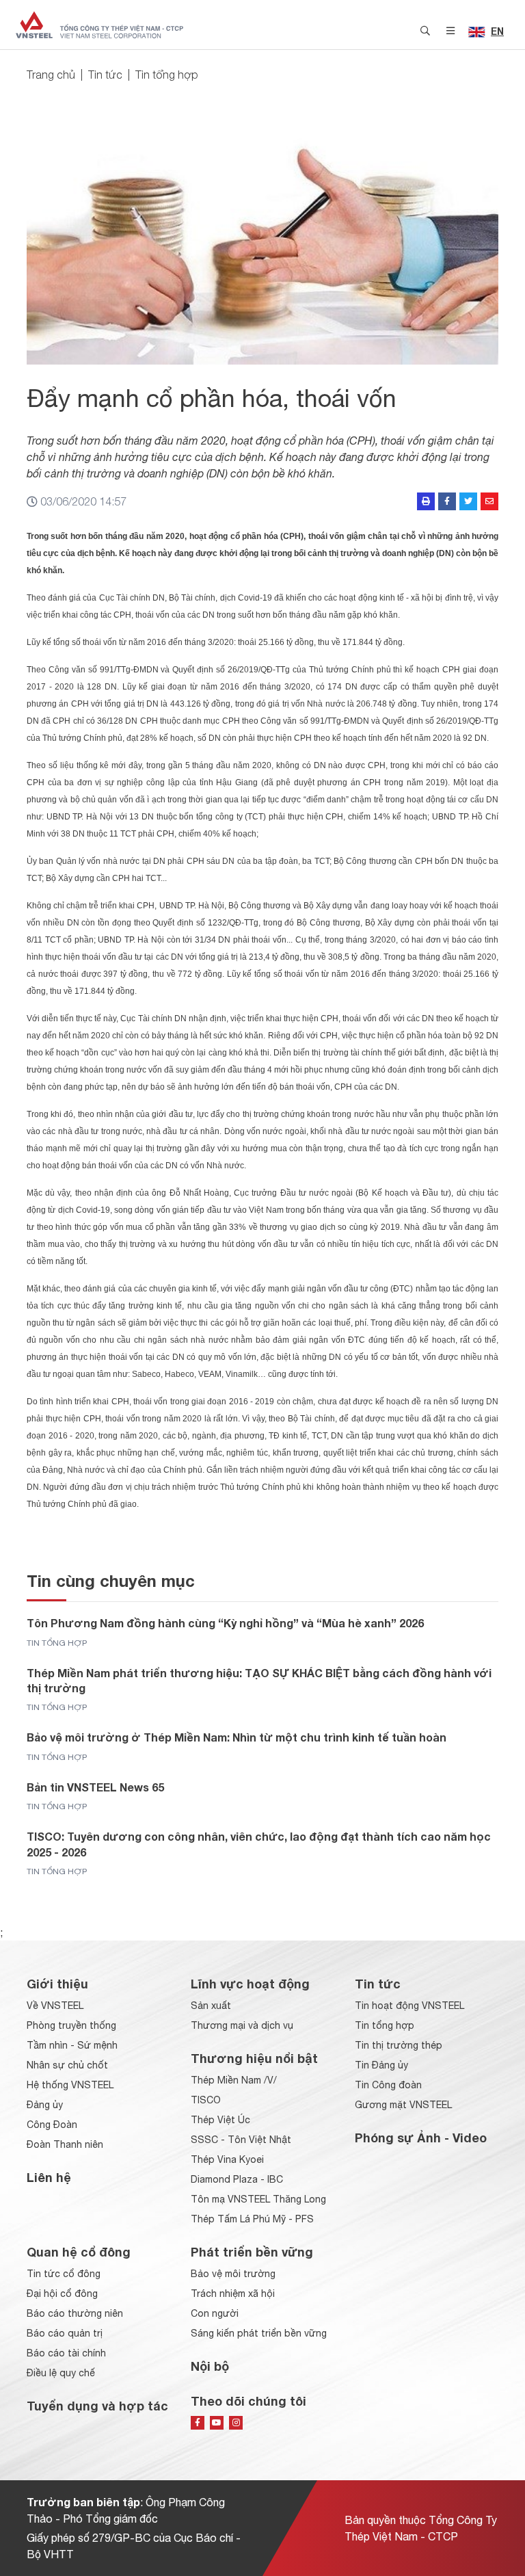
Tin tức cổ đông (64, 2274)
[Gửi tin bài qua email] (489, 501)
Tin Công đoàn (388, 2085)
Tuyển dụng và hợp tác (97, 2406)
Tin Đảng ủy (381, 2065)
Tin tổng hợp (167, 75)
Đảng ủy (45, 2105)
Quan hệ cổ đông (79, 2252)
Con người (215, 2313)
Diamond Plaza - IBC (237, 2179)
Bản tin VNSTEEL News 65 (95, 1787)
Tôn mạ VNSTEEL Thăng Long (258, 2199)
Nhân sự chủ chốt (67, 2065)
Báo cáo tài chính (66, 2353)
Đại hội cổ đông (62, 2294)
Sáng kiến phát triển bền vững (259, 2333)
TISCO (206, 2100)
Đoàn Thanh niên (65, 2144)
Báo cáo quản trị (65, 2333)
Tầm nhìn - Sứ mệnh (72, 2045)
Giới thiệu (57, 1984)
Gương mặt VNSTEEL (403, 2105)
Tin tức (105, 75)
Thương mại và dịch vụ (242, 2025)
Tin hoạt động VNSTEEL (409, 2006)
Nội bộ (210, 2366)
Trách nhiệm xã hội (233, 2294)
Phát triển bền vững (252, 2252)
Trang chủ (51, 75)
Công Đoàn (52, 2125)
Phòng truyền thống (71, 2025)
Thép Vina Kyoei (227, 2159)
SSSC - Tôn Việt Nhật (241, 2140)
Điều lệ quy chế (61, 2373)
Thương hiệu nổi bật (254, 2058)
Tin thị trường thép (399, 2045)
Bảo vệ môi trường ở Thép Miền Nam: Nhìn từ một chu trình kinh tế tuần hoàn (237, 1737)
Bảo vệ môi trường (233, 2274)
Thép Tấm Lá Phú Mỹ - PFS (252, 2219)
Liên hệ (49, 2177)
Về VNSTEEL (55, 2006)
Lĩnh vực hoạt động (250, 1984)
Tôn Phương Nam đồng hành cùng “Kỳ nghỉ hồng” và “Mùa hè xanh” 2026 (225, 1623)
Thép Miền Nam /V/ (234, 2080)
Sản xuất (211, 2006)
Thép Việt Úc (220, 2120)
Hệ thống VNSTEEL (70, 2085)
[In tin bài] (426, 501)
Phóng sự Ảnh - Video (421, 2138)
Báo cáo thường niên (75, 2313)
